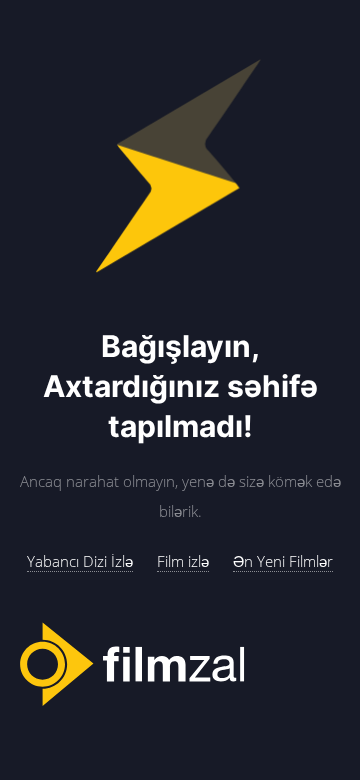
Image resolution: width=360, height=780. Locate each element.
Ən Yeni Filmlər (283, 561)
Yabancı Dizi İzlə (80, 561)
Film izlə (183, 561)
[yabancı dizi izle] (180, 665)
